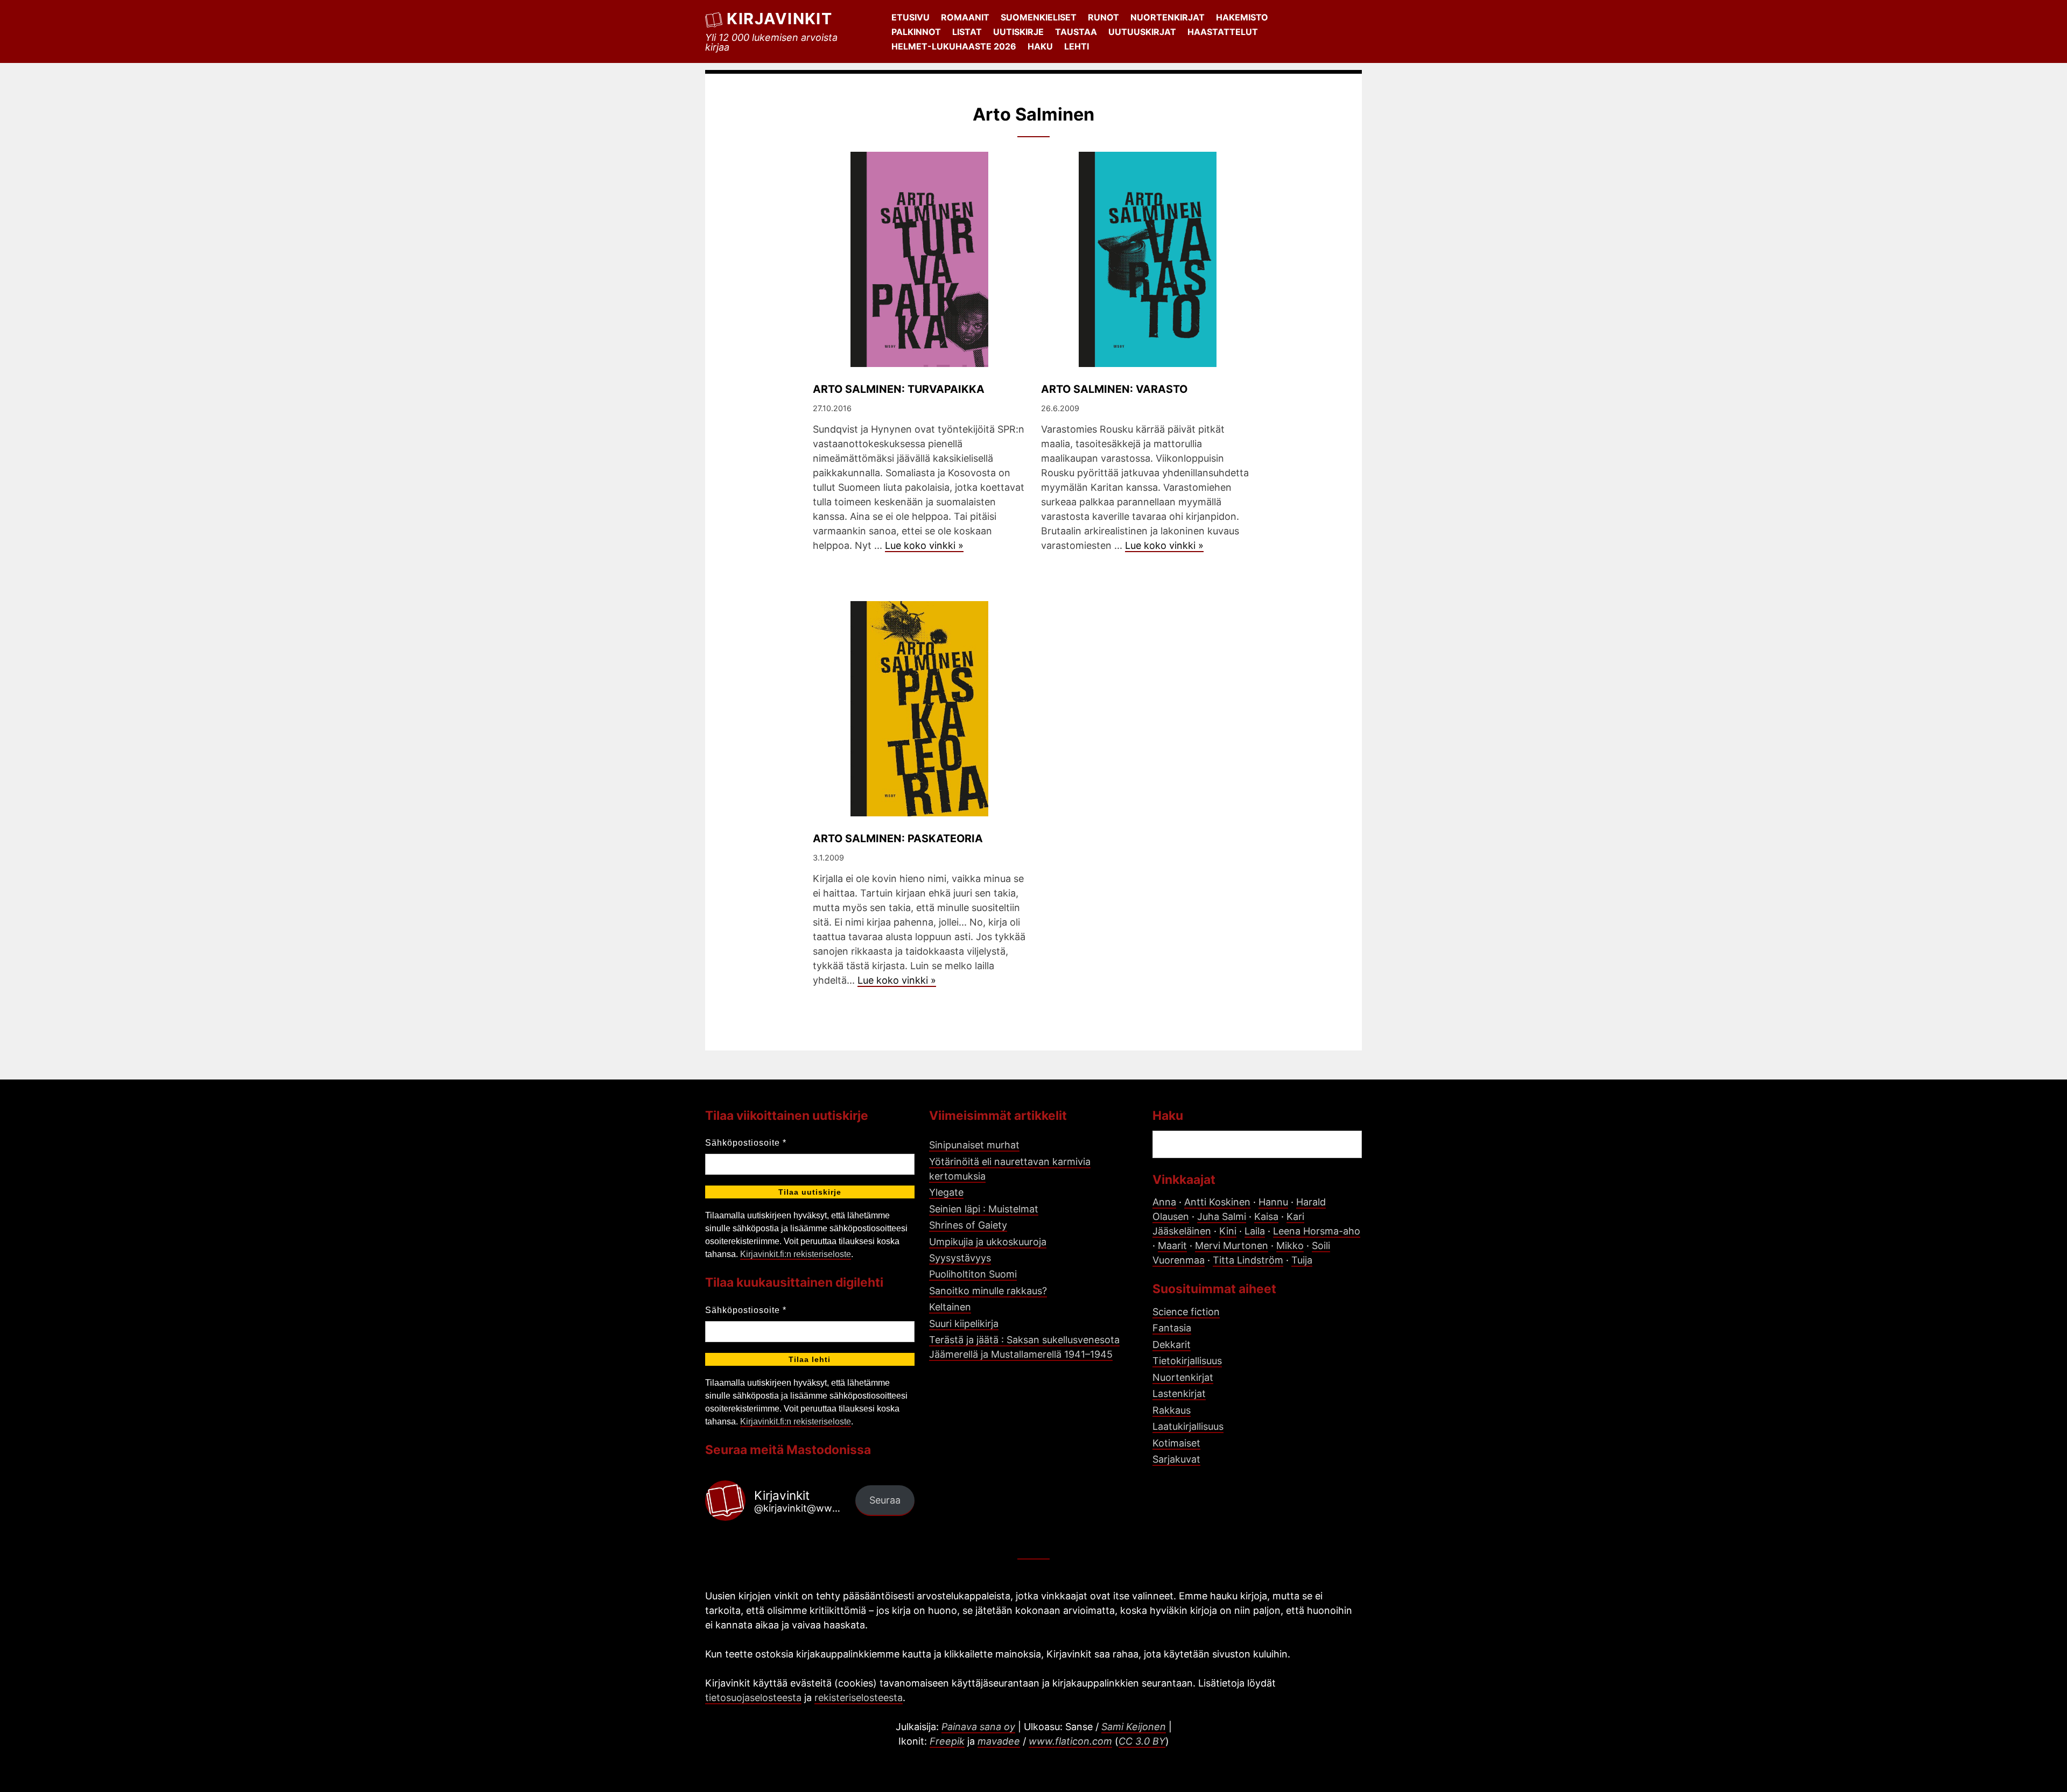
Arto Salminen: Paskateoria (898, 838)
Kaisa (1266, 1216)
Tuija (1302, 1260)
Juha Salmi (1222, 1216)
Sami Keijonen (1134, 1727)
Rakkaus (1172, 1410)
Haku (1040, 46)
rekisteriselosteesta (859, 1698)
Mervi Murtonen (1232, 1246)
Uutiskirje (1018, 32)
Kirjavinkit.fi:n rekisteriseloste (796, 1254)
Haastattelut (1223, 32)
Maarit (1172, 1246)
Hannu (1273, 1202)
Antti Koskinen (1217, 1202)
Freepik (947, 1741)
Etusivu (911, 17)
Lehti (1077, 46)
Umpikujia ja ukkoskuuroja (988, 1242)
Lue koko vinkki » (924, 545)
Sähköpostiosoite (746, 1143)
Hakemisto (1242, 17)
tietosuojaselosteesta (753, 1698)
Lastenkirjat (1179, 1394)
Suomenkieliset (1039, 17)
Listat (967, 32)
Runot (1103, 17)
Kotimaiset (1176, 1443)
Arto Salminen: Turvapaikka (899, 389)
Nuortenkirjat (1168, 17)
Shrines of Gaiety (968, 1225)
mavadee (999, 1741)
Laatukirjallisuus (1188, 1426)
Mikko (1290, 1246)
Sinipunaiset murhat (974, 1145)
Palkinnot (916, 32)
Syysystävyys (960, 1258)
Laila (1255, 1231)
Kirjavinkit (779, 19)
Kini (1228, 1231)
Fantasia (1172, 1328)
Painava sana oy (978, 1727)
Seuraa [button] (885, 1500)
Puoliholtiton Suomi (973, 1274)
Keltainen (950, 1307)
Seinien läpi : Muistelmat (984, 1209)
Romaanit (965, 17)
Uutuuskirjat (1142, 32)
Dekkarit (1172, 1345)
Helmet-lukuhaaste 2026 (954, 46)
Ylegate (946, 1192)
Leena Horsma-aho (1317, 1231)
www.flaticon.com (1070, 1741)
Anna (1164, 1202)
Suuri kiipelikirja (964, 1324)
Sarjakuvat (1176, 1459)
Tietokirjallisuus (1187, 1361)
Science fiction (1186, 1312)
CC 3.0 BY (1142, 1741)
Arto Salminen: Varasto (1114, 389)
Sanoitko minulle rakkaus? (988, 1291)
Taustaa (1076, 32)
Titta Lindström (1248, 1260)
